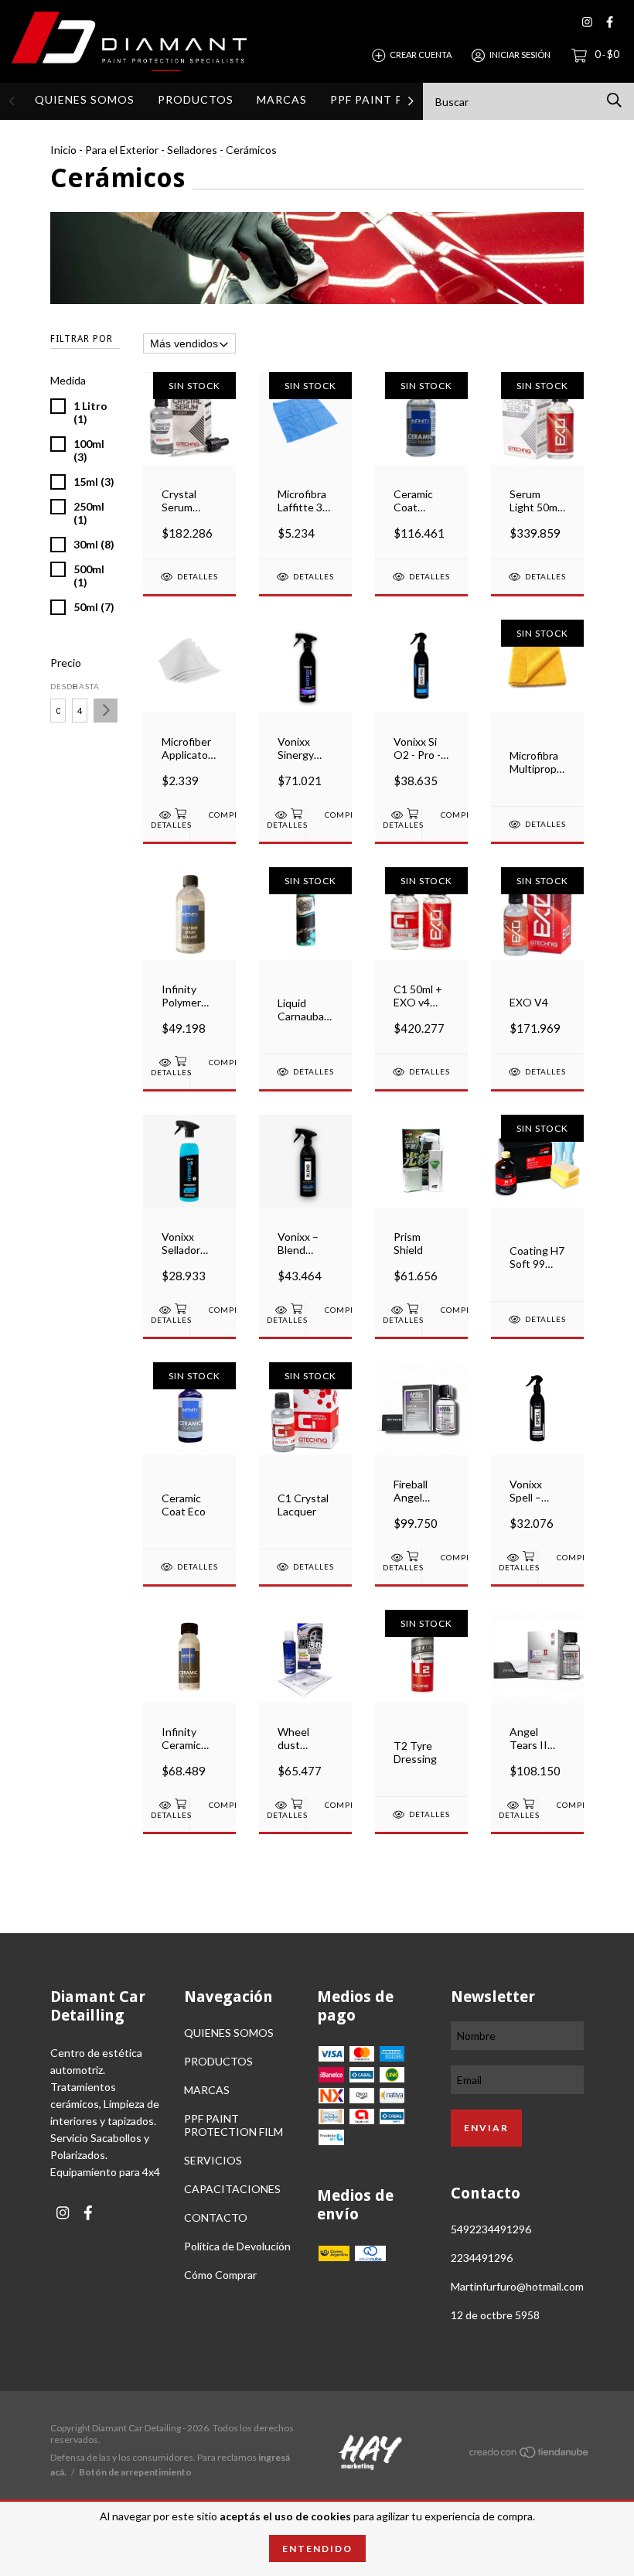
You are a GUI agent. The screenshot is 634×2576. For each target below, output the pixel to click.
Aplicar (106, 711)
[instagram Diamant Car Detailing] (587, 22)
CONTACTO (216, 2217)
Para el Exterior (122, 150)
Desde (58, 686)
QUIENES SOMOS (85, 99)
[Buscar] (614, 100)
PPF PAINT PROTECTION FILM (233, 2125)
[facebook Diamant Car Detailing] (610, 22)
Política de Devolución (237, 2246)
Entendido (317, 2549)
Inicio (63, 150)
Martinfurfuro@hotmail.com (517, 2286)
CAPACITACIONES (232, 2189)
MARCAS (282, 99)
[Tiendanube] (530, 2455)
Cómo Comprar (220, 2275)
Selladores (192, 150)
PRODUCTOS (196, 99)
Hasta (80, 686)
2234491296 (482, 2258)
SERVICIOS (213, 2160)
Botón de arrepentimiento (135, 2472)
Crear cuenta (421, 55)
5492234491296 (491, 2229)
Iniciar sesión (520, 55)
